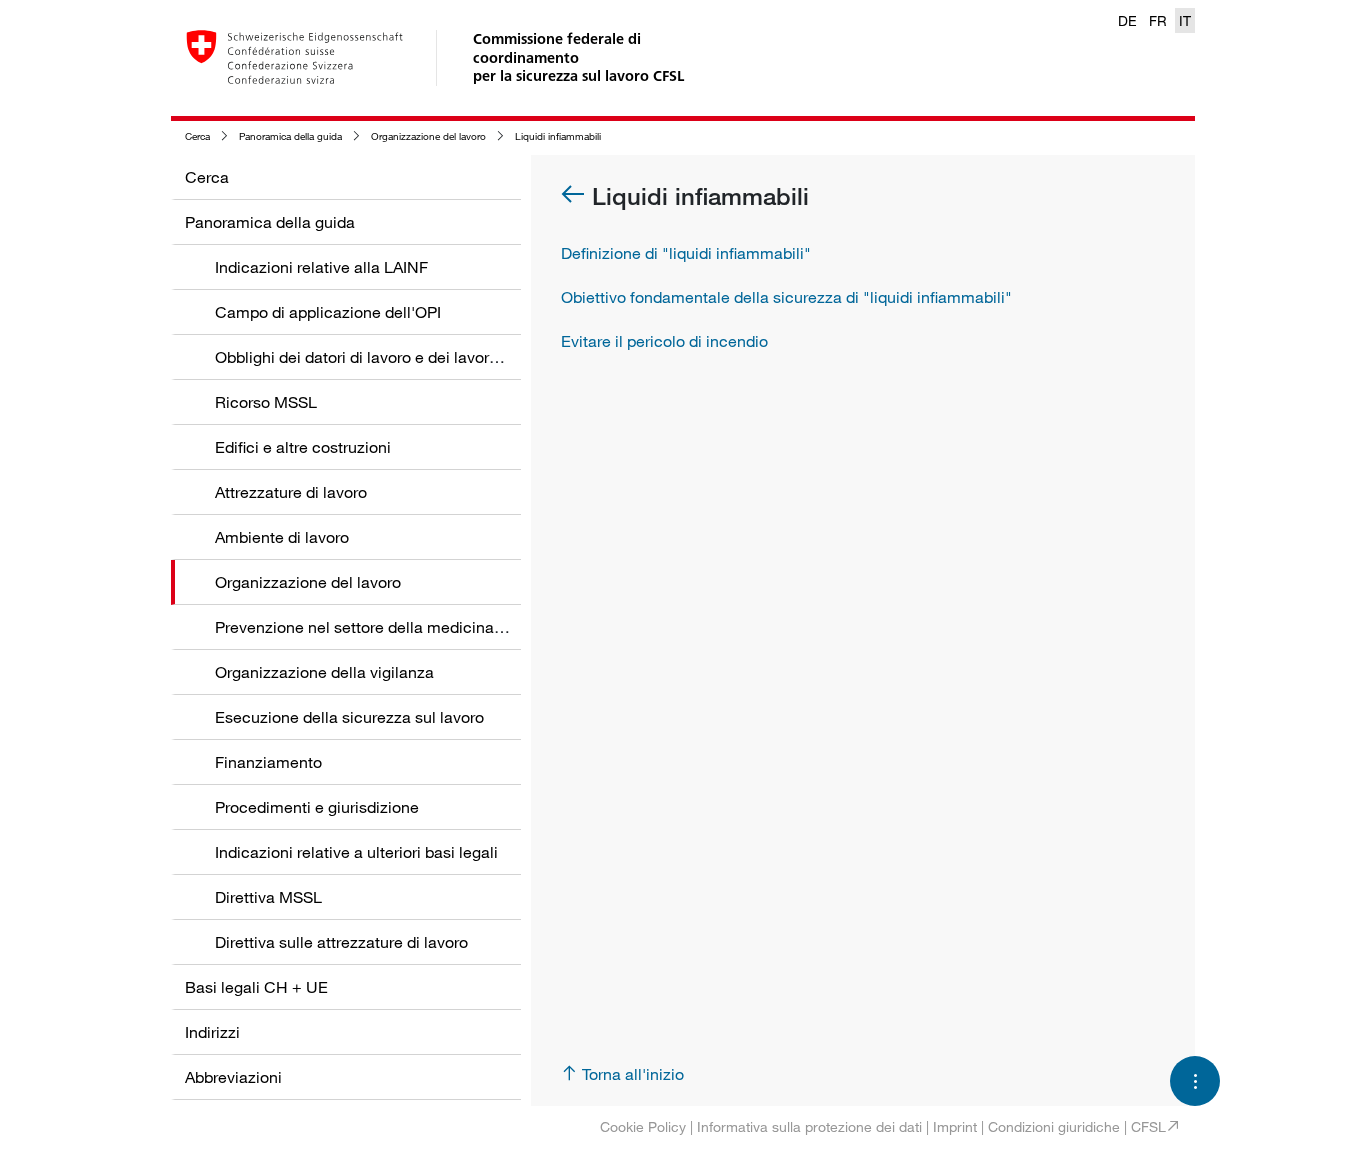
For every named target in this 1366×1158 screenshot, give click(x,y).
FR (1158, 20)
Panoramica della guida (290, 136)
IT (1185, 20)
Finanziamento (268, 762)
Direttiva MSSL (268, 897)
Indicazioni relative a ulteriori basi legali (356, 852)
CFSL (1148, 1126)
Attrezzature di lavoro (291, 492)
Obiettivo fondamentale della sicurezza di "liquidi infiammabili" (786, 297)
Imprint (955, 1126)
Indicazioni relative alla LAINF (321, 267)
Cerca (197, 136)
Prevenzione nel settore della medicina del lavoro (391, 627)
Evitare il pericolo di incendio (664, 341)
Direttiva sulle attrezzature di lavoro (341, 942)
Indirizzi (212, 1032)
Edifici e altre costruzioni (303, 447)
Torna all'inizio (633, 1074)
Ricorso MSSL (266, 402)
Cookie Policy (643, 1126)
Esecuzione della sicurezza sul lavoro (349, 717)
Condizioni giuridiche (1054, 1126)
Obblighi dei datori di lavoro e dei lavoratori (368, 357)
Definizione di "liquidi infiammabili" (686, 253)
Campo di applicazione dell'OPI (328, 312)
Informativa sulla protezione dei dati (809, 1126)
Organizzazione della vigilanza (324, 672)
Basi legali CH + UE (256, 987)
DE (1127, 20)
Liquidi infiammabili (558, 136)
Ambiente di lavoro (282, 537)
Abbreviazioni (233, 1077)
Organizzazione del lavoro (428, 136)
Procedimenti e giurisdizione (317, 807)
